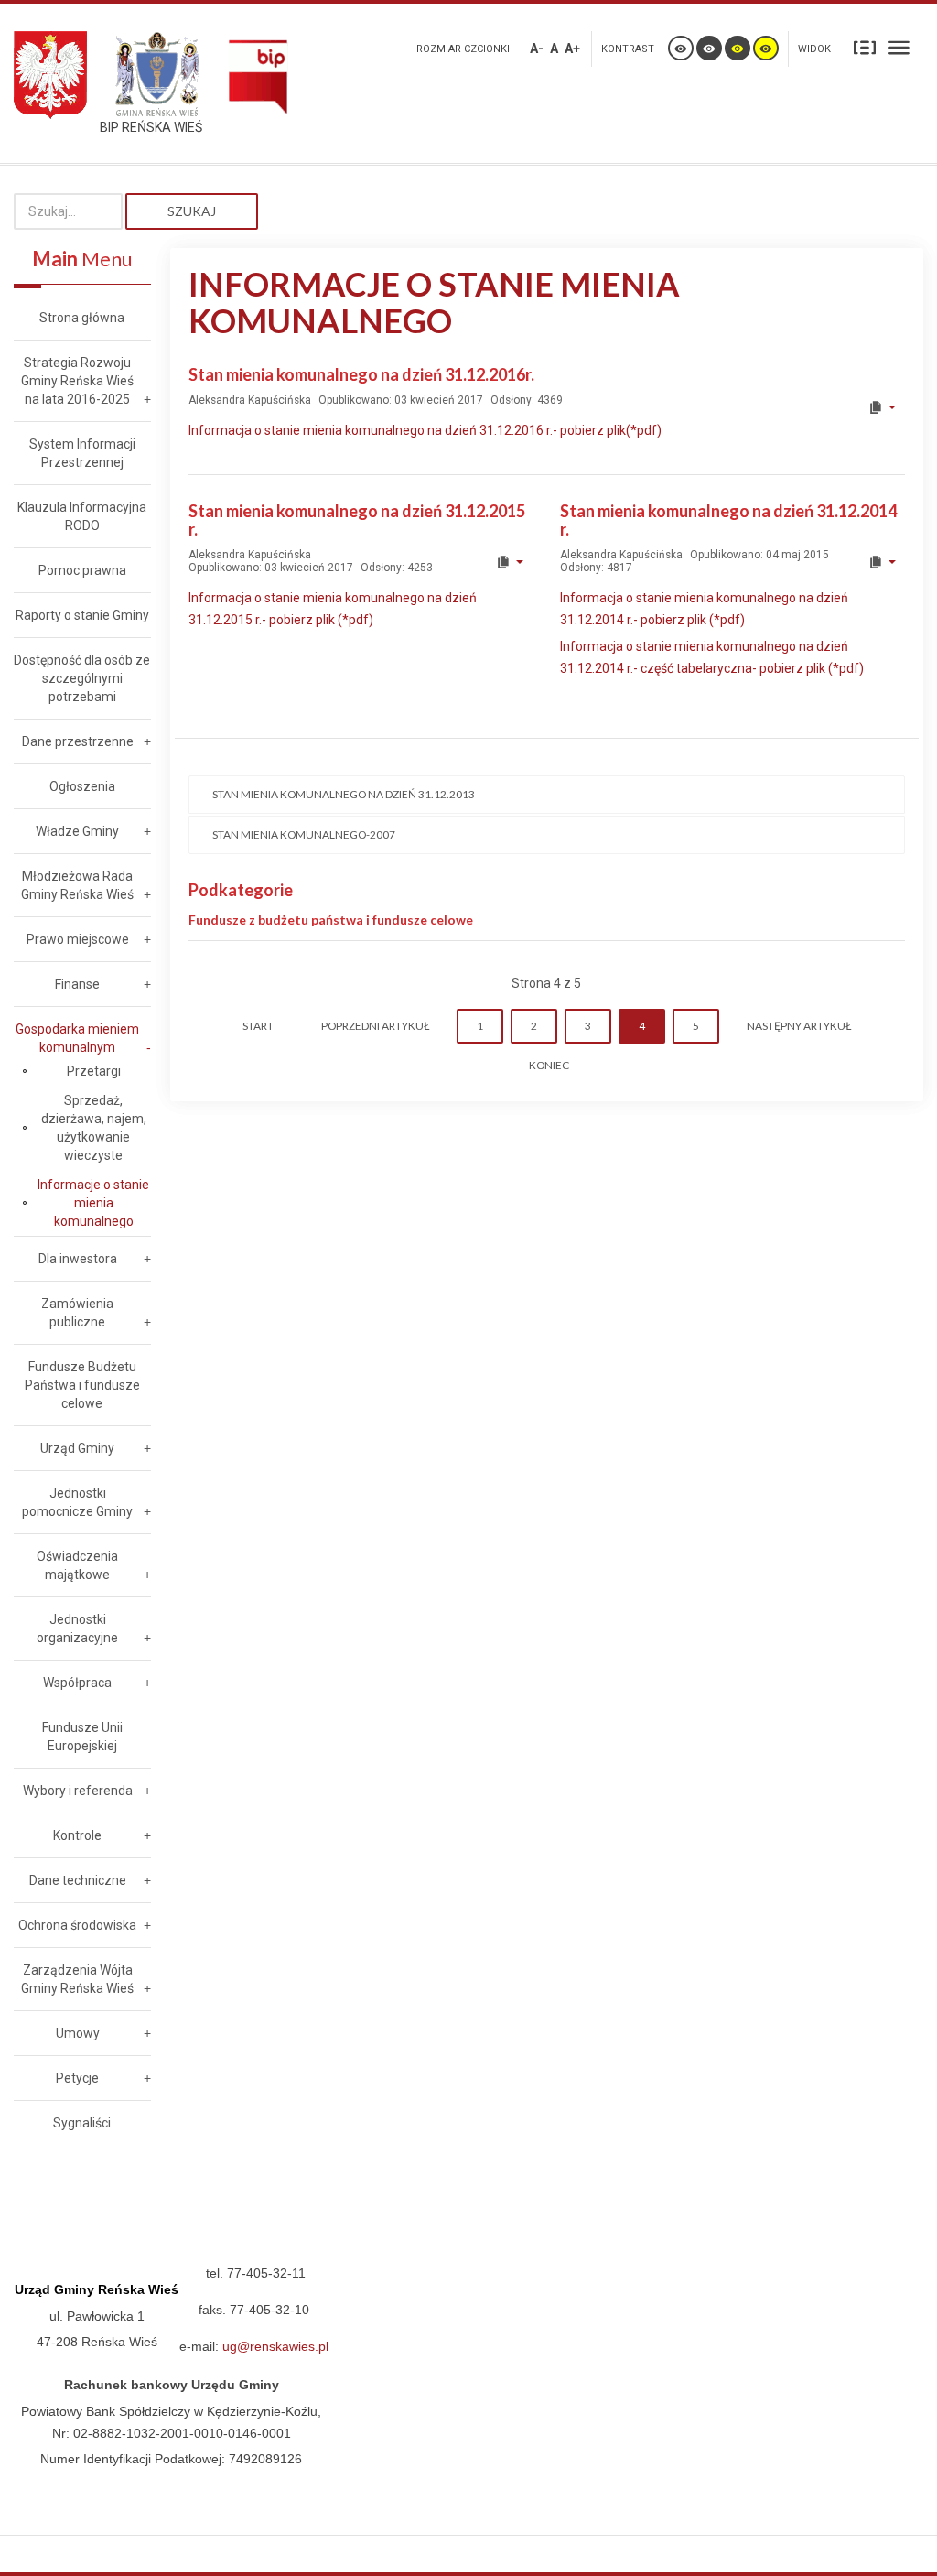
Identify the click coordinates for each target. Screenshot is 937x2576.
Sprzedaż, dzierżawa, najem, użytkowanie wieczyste (94, 1128)
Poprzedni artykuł (375, 1026)
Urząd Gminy (77, 1448)
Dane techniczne (78, 1880)
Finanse (77, 984)
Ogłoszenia (82, 786)
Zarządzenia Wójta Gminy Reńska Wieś (77, 1979)
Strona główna (82, 318)
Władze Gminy (77, 831)
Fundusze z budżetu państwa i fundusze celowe (331, 920)
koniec (549, 1065)
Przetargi (94, 1071)
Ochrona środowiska (77, 1925)
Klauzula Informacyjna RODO (82, 516)
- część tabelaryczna (693, 668)
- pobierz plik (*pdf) (808, 668)
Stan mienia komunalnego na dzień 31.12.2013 (344, 794)
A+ (572, 49)
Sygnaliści (82, 2123)
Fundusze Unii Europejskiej (82, 1737)
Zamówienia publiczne (77, 1313)
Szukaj (192, 211)
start (258, 1026)
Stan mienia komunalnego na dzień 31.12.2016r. (361, 374)
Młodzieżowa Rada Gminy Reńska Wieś (77, 885)
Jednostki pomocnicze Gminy (77, 1502)
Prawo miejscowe (78, 939)
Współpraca (77, 1683)
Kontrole (77, 1835)
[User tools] (882, 407)
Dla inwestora (78, 1259)
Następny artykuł (799, 1026)
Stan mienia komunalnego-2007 (304, 834)
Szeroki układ (899, 47)
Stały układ (865, 47)
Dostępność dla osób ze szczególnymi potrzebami (82, 678)
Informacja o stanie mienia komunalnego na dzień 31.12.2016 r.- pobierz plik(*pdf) (425, 430)
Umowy (78, 2033)
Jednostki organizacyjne (77, 1629)
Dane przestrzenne (78, 741)
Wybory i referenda (78, 1791)
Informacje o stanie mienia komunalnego (93, 1203)
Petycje (77, 2078)
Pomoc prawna (82, 570)
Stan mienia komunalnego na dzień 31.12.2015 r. (357, 520)
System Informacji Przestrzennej (82, 453)
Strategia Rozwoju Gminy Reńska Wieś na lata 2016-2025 (77, 381)
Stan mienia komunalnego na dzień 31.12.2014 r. (728, 520)
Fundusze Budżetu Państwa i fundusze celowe (82, 1385)
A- (537, 49)
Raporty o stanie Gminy (82, 615)
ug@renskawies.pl (275, 2346)
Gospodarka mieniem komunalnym (77, 1038)
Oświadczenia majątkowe (77, 1565)
